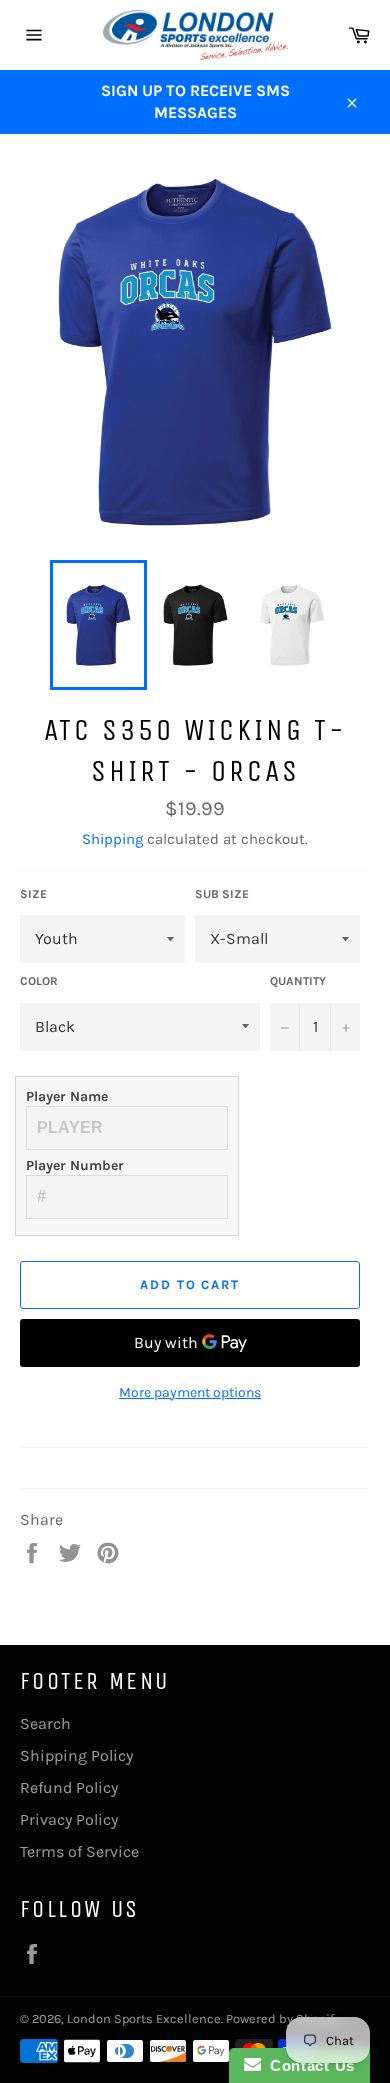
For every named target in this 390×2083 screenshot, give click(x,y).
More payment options (190, 1392)
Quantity (298, 981)
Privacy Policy (69, 1819)
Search (45, 1723)
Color (39, 981)
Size (33, 894)
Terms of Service (79, 1851)
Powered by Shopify (283, 2018)
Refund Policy (69, 1787)
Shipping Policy (76, 1755)
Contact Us (308, 2065)
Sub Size (222, 894)
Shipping (112, 839)
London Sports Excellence (144, 2018)
